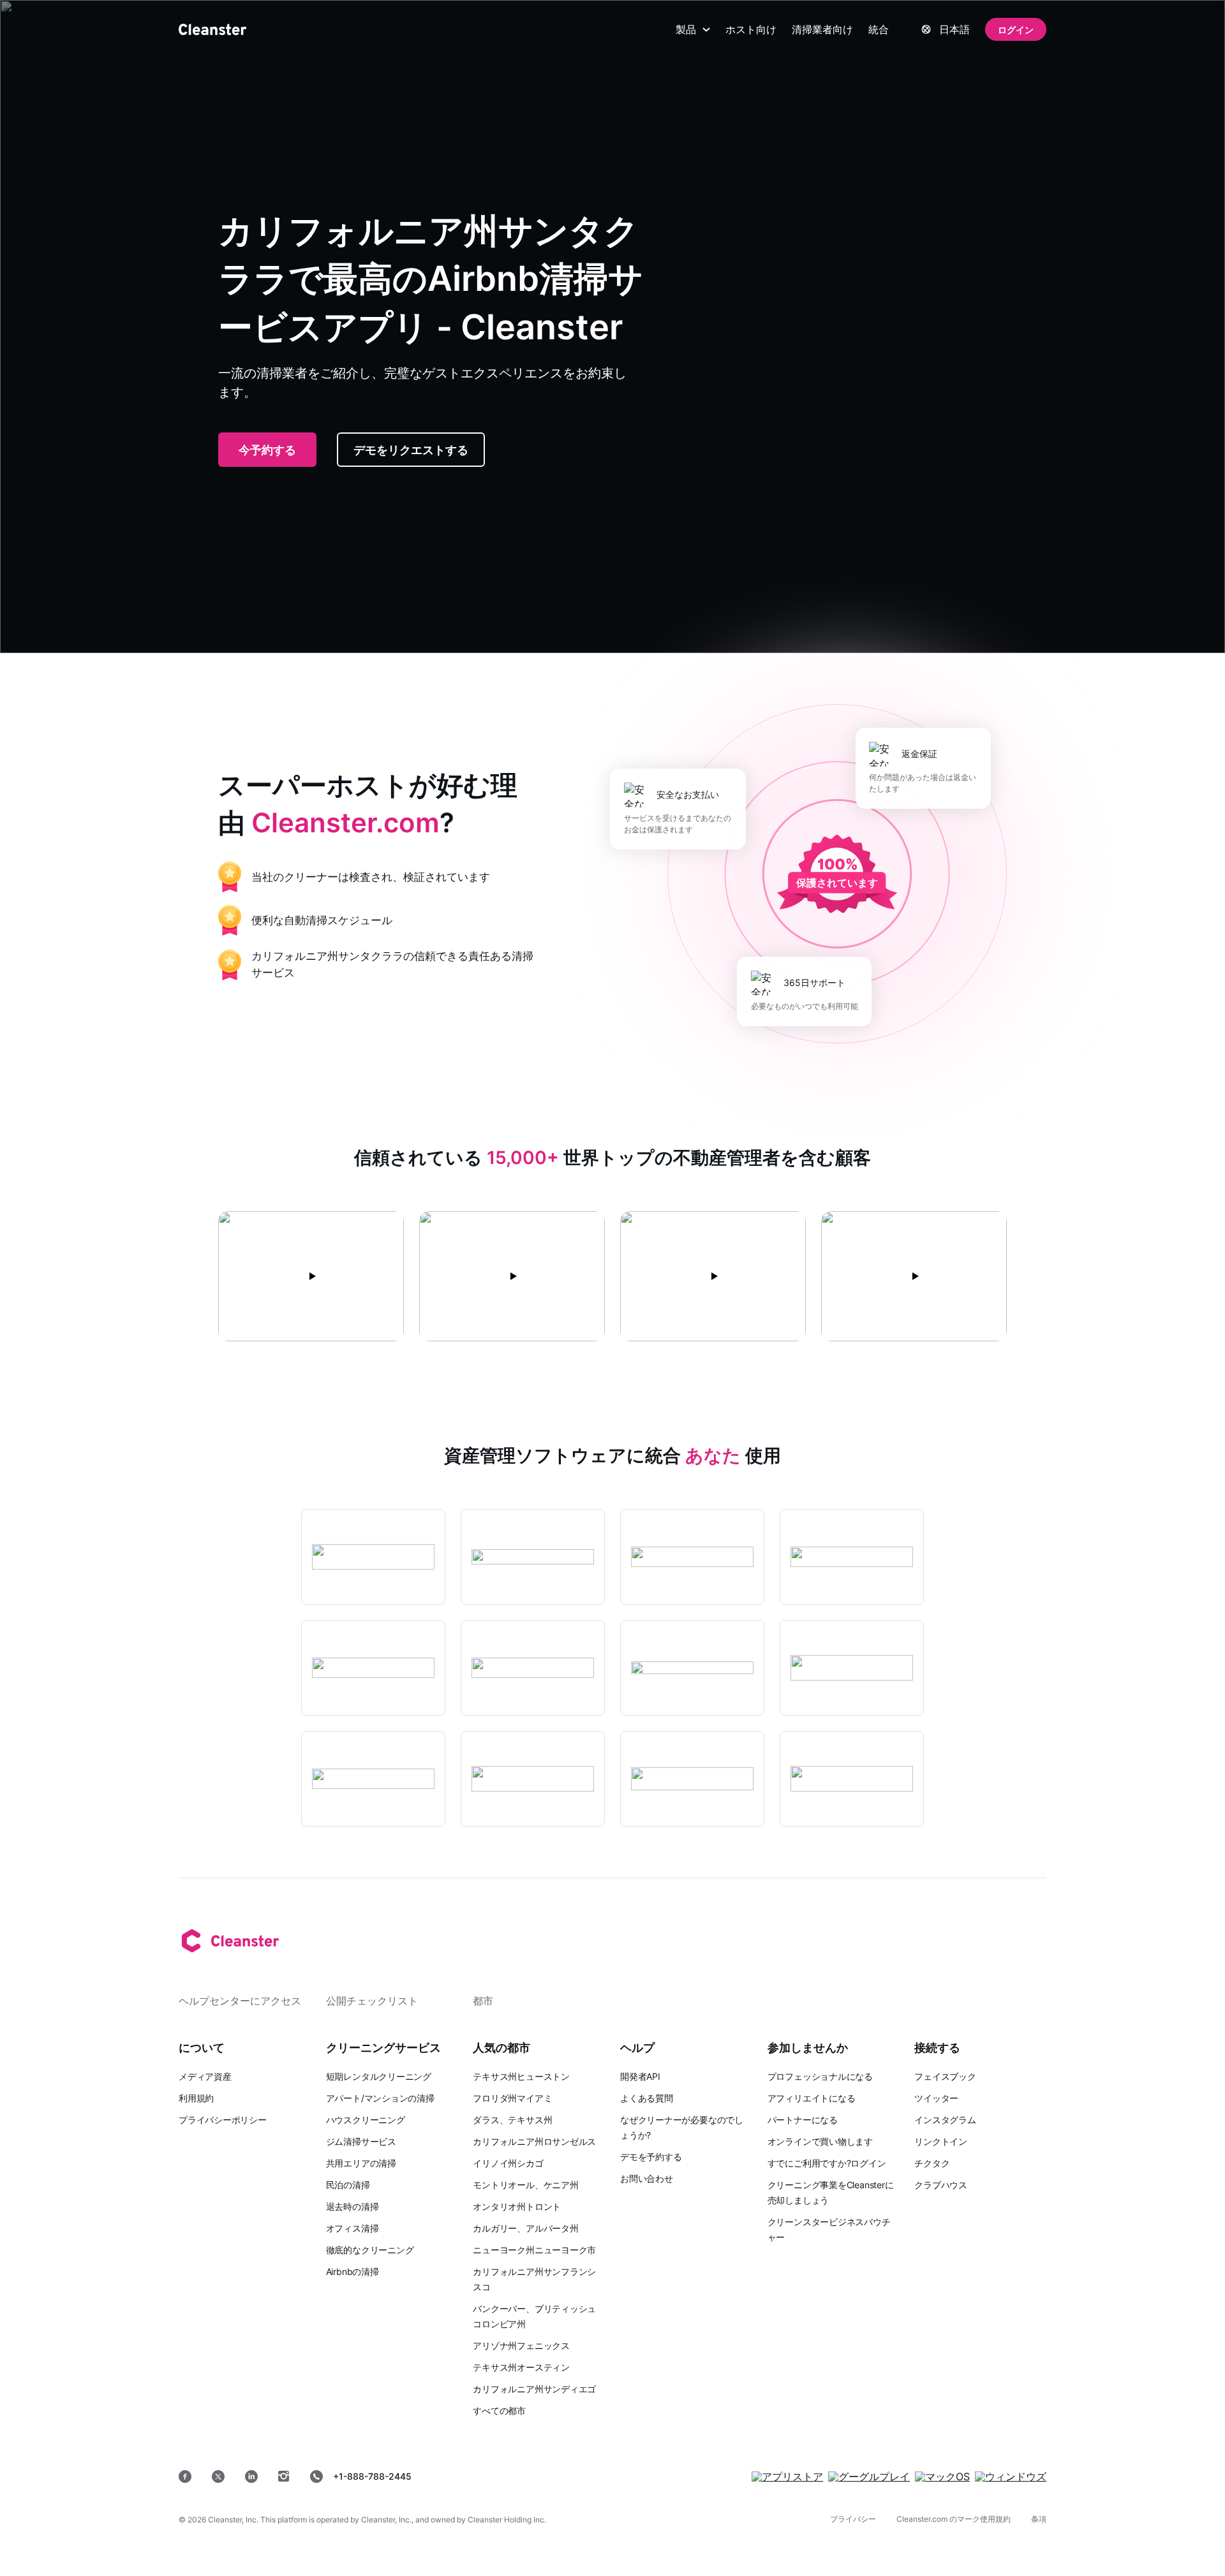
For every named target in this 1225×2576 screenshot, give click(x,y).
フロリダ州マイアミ (512, 2098)
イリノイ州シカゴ (508, 2163)
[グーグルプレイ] (869, 2477)
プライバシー (853, 2519)
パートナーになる (803, 2120)
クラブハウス (941, 2185)
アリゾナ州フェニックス (521, 2345)
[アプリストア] (787, 2477)
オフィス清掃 (353, 2228)
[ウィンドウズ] (1011, 2477)
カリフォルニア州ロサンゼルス (534, 2141)
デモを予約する (651, 2157)
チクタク (932, 2163)
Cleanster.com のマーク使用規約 (954, 2519)
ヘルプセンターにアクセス (240, 2001)
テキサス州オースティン (521, 2367)
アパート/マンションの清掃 (380, 2098)
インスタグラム (945, 2120)
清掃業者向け (822, 29)
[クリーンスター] (212, 29)
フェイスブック (945, 2076)
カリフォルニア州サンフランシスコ (534, 2279)
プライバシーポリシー (223, 2120)
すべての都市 (499, 2410)
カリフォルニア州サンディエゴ (534, 2389)
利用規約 (196, 2098)
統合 (879, 29)
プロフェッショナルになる (820, 2076)
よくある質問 (647, 2098)
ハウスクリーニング (366, 2120)
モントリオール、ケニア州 (525, 2185)
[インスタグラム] (284, 2477)
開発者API (640, 2076)
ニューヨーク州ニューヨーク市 (534, 2250)
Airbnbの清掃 (353, 2271)
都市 (483, 2001)
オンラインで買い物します (820, 2141)
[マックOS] (942, 2477)
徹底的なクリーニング (370, 2250)
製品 (686, 29)
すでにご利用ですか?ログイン (827, 2163)
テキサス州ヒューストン (521, 2076)
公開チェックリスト (372, 2001)
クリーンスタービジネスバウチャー (829, 2229)
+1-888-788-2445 (372, 2476)
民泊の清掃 (348, 2185)
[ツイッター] (218, 2477)
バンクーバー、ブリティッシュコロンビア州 (534, 2316)
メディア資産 (205, 2076)
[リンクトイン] (251, 2477)
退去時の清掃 (353, 2206)
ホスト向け (751, 29)
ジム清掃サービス (361, 2141)
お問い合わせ (647, 2178)
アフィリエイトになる (812, 2098)
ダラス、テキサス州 (512, 2120)
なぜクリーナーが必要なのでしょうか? (682, 2127)
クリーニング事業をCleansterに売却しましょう (831, 2192)
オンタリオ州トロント (517, 2206)
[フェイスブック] (185, 2477)
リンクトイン (941, 2141)
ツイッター (936, 2098)
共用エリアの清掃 (361, 2163)
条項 (1039, 2519)
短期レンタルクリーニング (379, 2076)
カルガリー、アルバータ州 (525, 2228)
